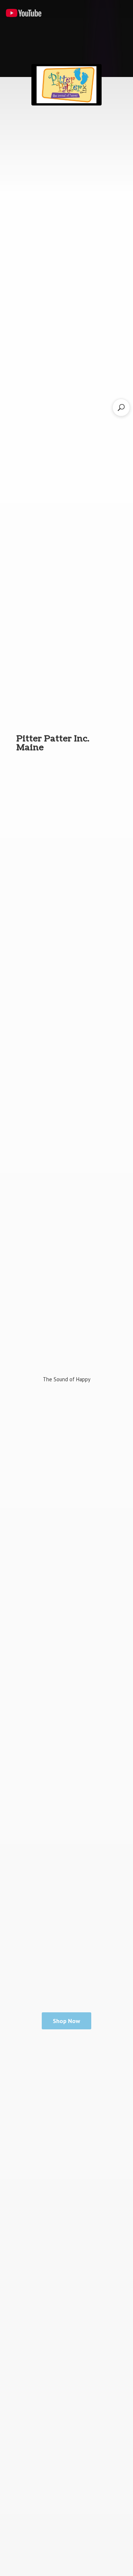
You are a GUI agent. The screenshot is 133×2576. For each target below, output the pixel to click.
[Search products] (121, 407)
